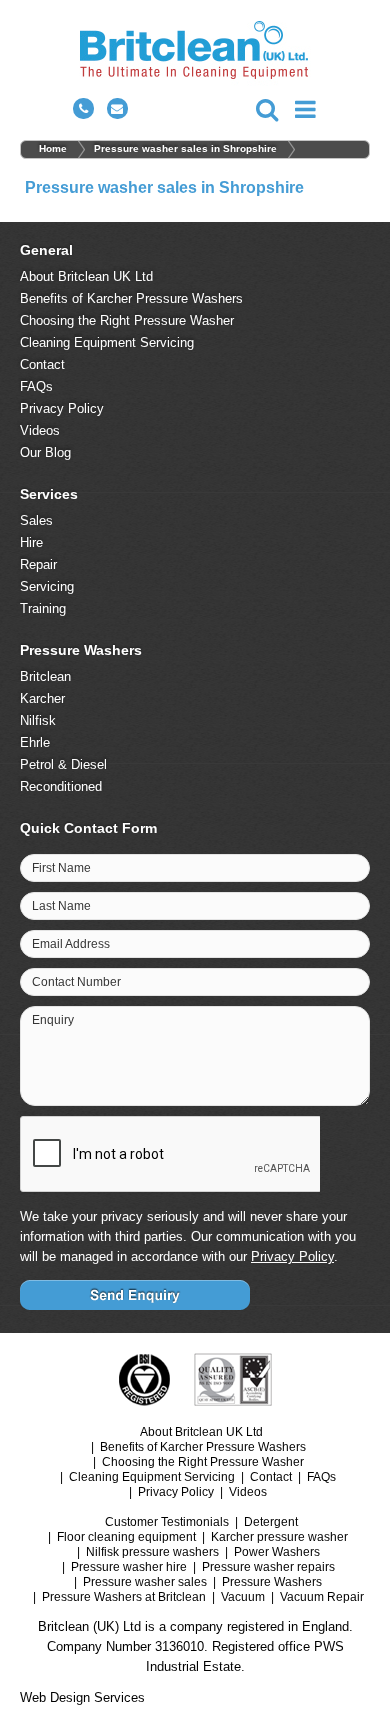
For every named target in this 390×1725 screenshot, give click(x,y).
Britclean (45, 676)
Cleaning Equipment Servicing (107, 342)
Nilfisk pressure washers (152, 1552)
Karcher (42, 698)
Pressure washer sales (145, 1582)
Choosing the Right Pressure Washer (127, 320)
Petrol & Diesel (63, 764)
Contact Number (76, 982)
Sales (36, 520)
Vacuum (243, 1597)
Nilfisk (38, 720)
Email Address (71, 944)
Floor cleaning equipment (126, 1537)
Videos (40, 430)
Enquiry (53, 1020)
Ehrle (35, 742)
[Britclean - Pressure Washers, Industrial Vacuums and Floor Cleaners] (195, 53)
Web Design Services (82, 1697)
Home (53, 148)
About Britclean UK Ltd (86, 276)
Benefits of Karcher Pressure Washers (131, 298)
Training (43, 608)
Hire (31, 542)
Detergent (271, 1522)
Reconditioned (61, 786)
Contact (42, 364)
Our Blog (45, 452)
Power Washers (277, 1552)
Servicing (47, 586)
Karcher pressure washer (279, 1537)
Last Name (61, 906)
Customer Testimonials (167, 1522)
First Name (61, 868)
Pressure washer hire (129, 1567)
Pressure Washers (272, 1582)
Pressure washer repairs (268, 1567)
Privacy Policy (62, 408)
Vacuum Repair (322, 1597)
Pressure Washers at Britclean (124, 1597)
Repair (38, 564)
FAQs (36, 386)
